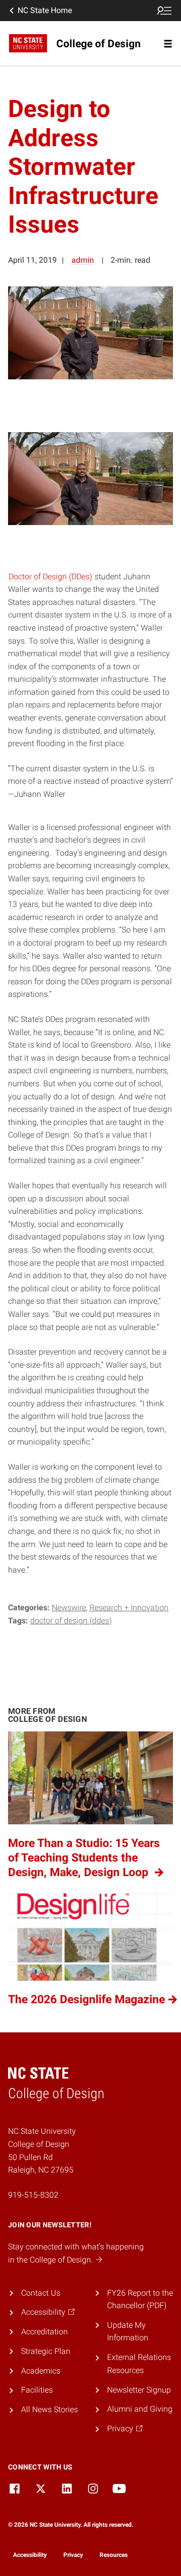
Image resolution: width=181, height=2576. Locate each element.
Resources (114, 2555)
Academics (41, 2371)
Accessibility (30, 2555)
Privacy (73, 2555)
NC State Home (45, 10)
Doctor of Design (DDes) (50, 577)
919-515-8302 (33, 2195)
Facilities (37, 2390)
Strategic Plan (46, 2351)
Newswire (69, 1608)
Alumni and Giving (140, 2409)
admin (83, 260)
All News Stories (50, 2409)
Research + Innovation (129, 1608)
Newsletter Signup (139, 2390)
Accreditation (44, 2332)
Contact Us (41, 2293)
